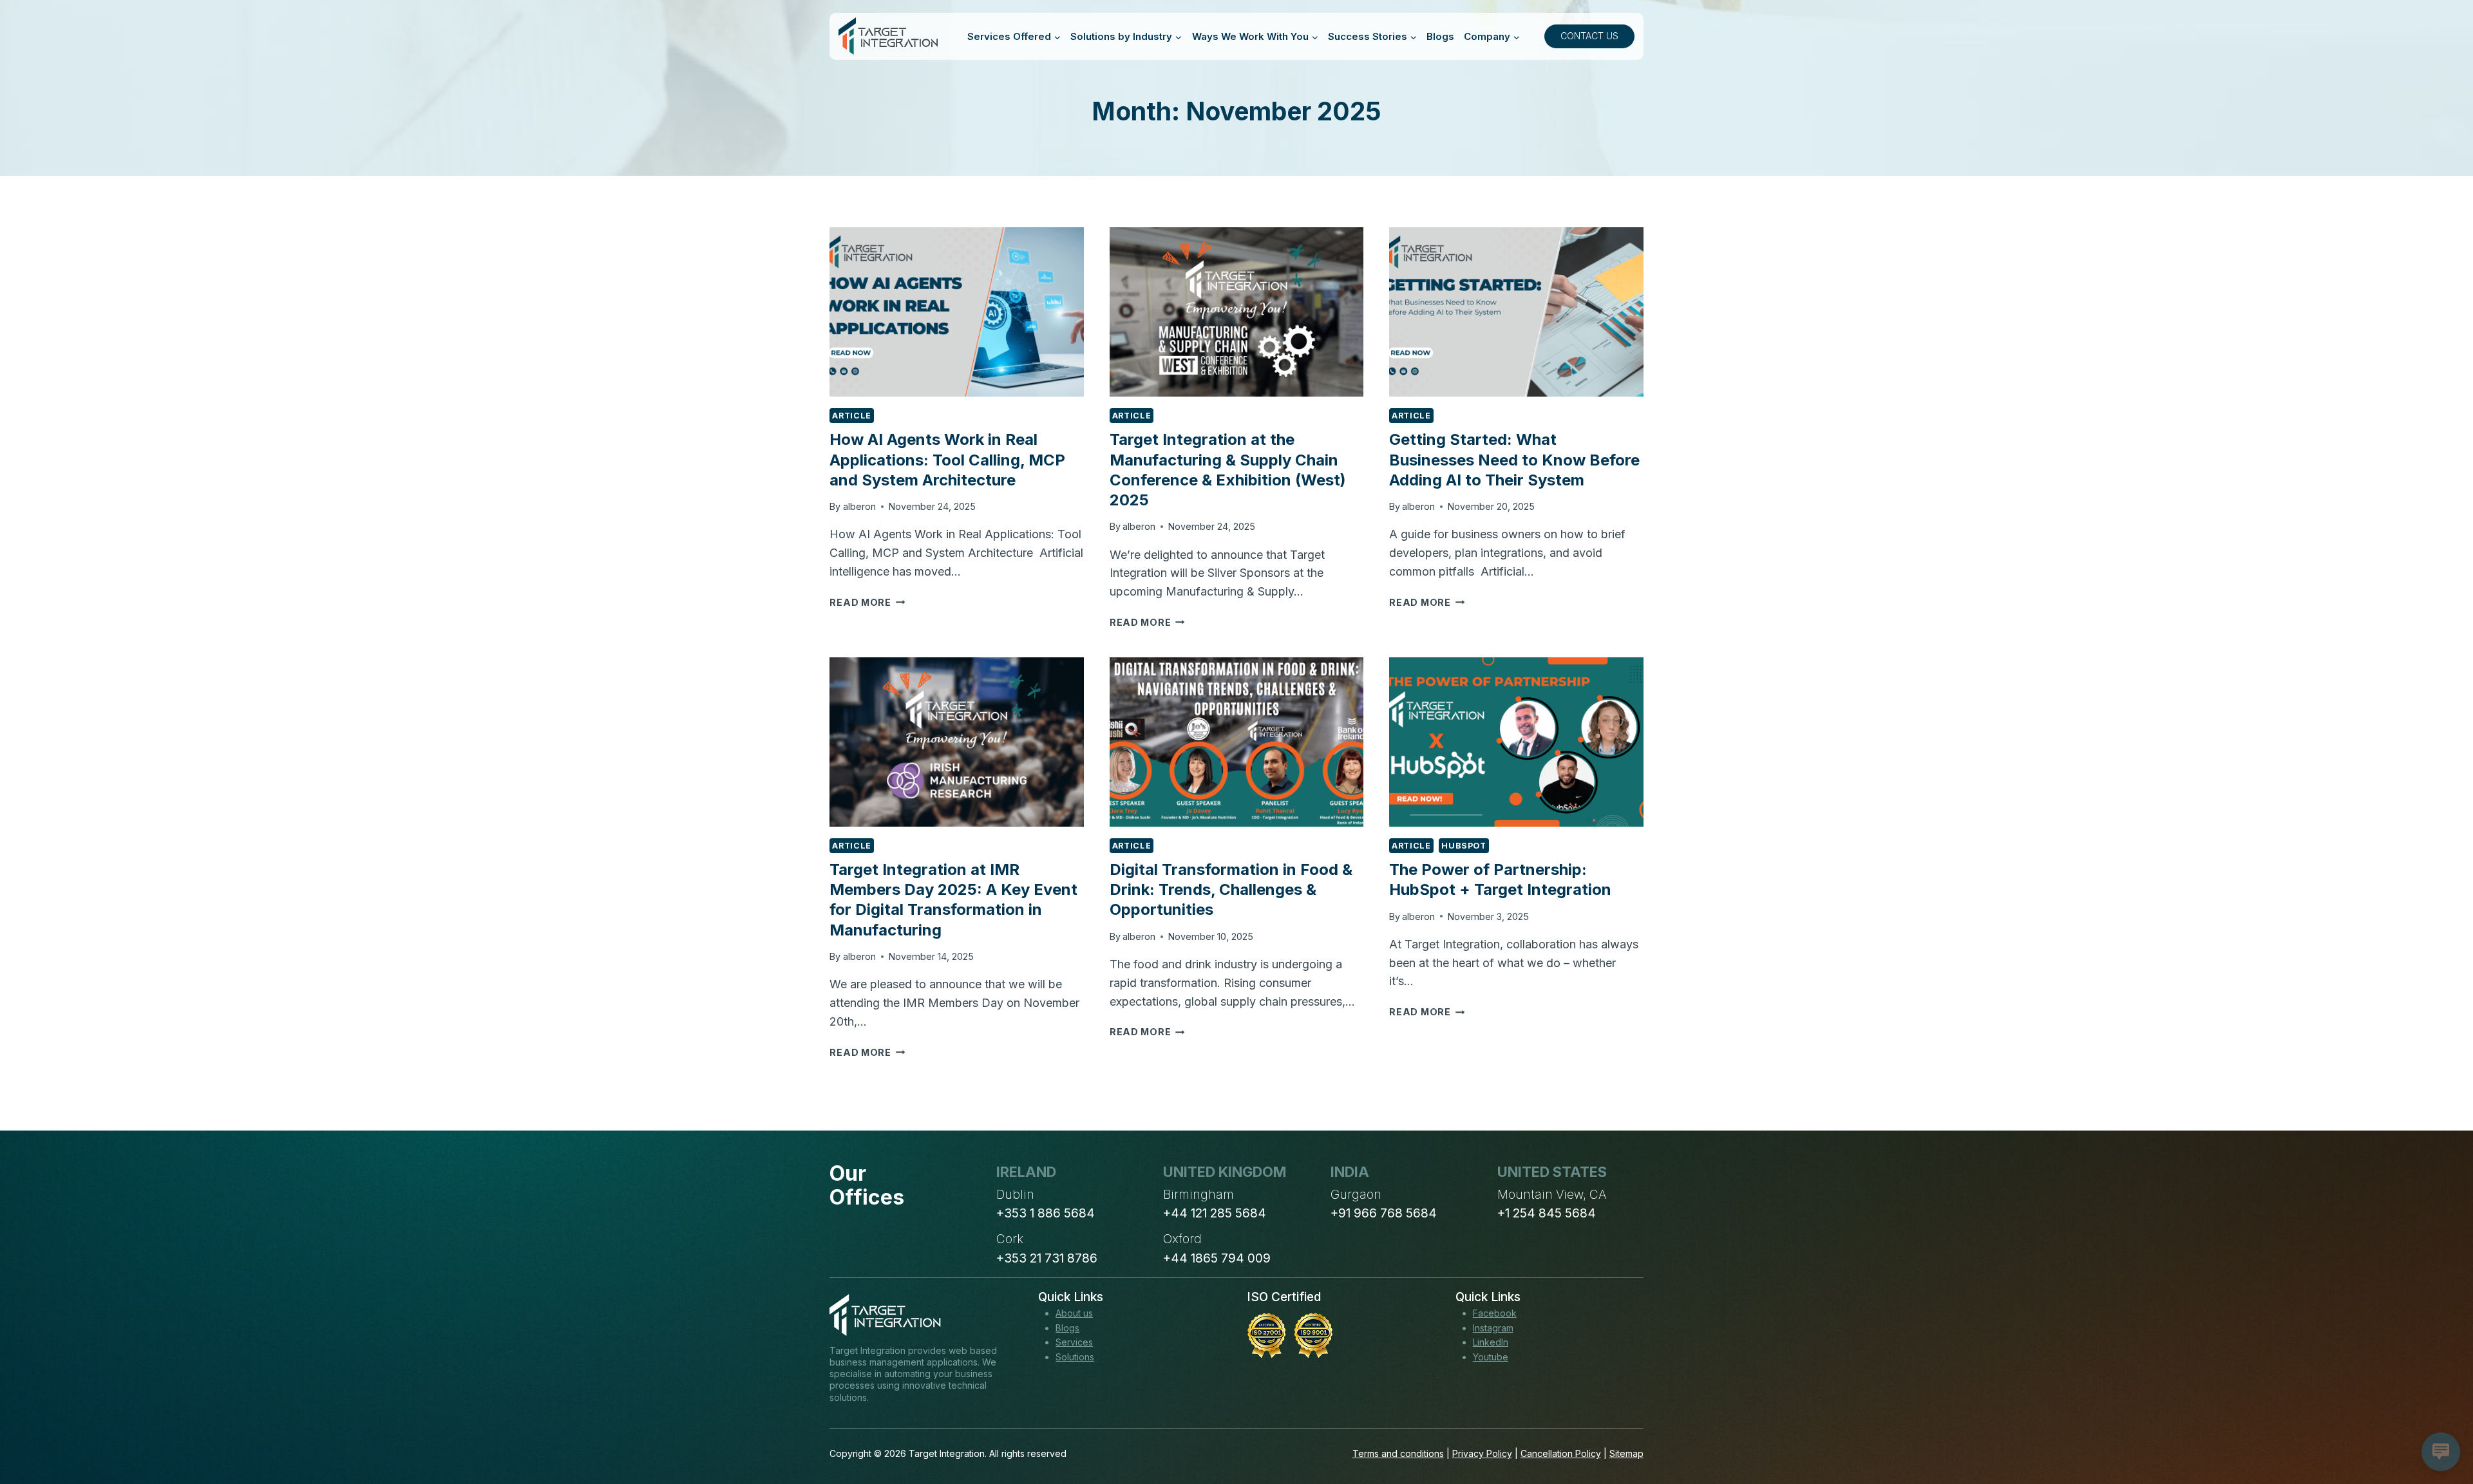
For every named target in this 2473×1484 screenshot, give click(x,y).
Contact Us (1589, 36)
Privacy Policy (1482, 1453)
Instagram (1493, 1328)
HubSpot (1464, 846)
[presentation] (956, 312)
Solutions (1075, 1357)
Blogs (1440, 36)
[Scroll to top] (2440, 1427)
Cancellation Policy (1561, 1453)
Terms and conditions (1398, 1453)
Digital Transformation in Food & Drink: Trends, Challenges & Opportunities (1231, 889)
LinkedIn (1491, 1342)
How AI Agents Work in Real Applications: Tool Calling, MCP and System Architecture (947, 459)
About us (1074, 1313)
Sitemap (1626, 1453)
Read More (867, 602)
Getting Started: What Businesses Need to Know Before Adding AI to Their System (1514, 459)
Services (1074, 1342)
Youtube (1491, 1357)
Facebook (1495, 1313)
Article (851, 416)
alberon (859, 506)
